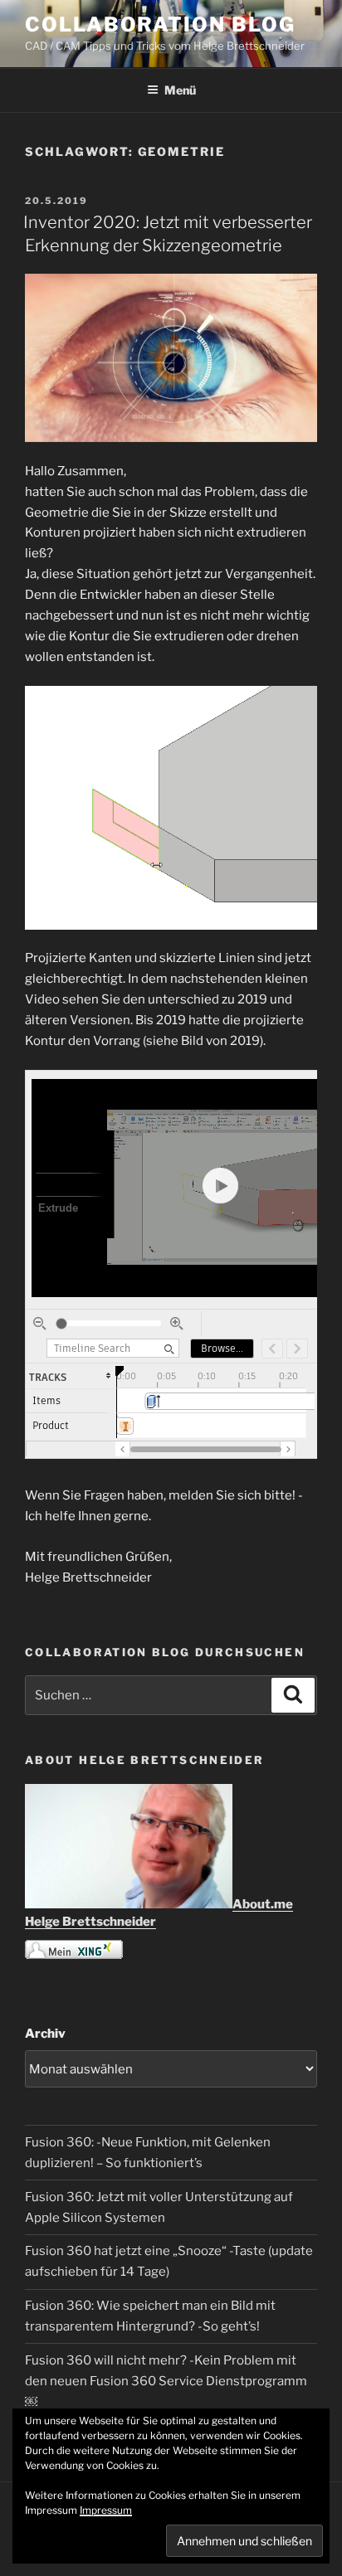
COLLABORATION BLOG (160, 24)
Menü (180, 90)
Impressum (106, 2510)
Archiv (45, 2034)
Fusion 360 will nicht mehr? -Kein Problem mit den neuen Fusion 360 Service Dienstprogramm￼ (166, 2381)
